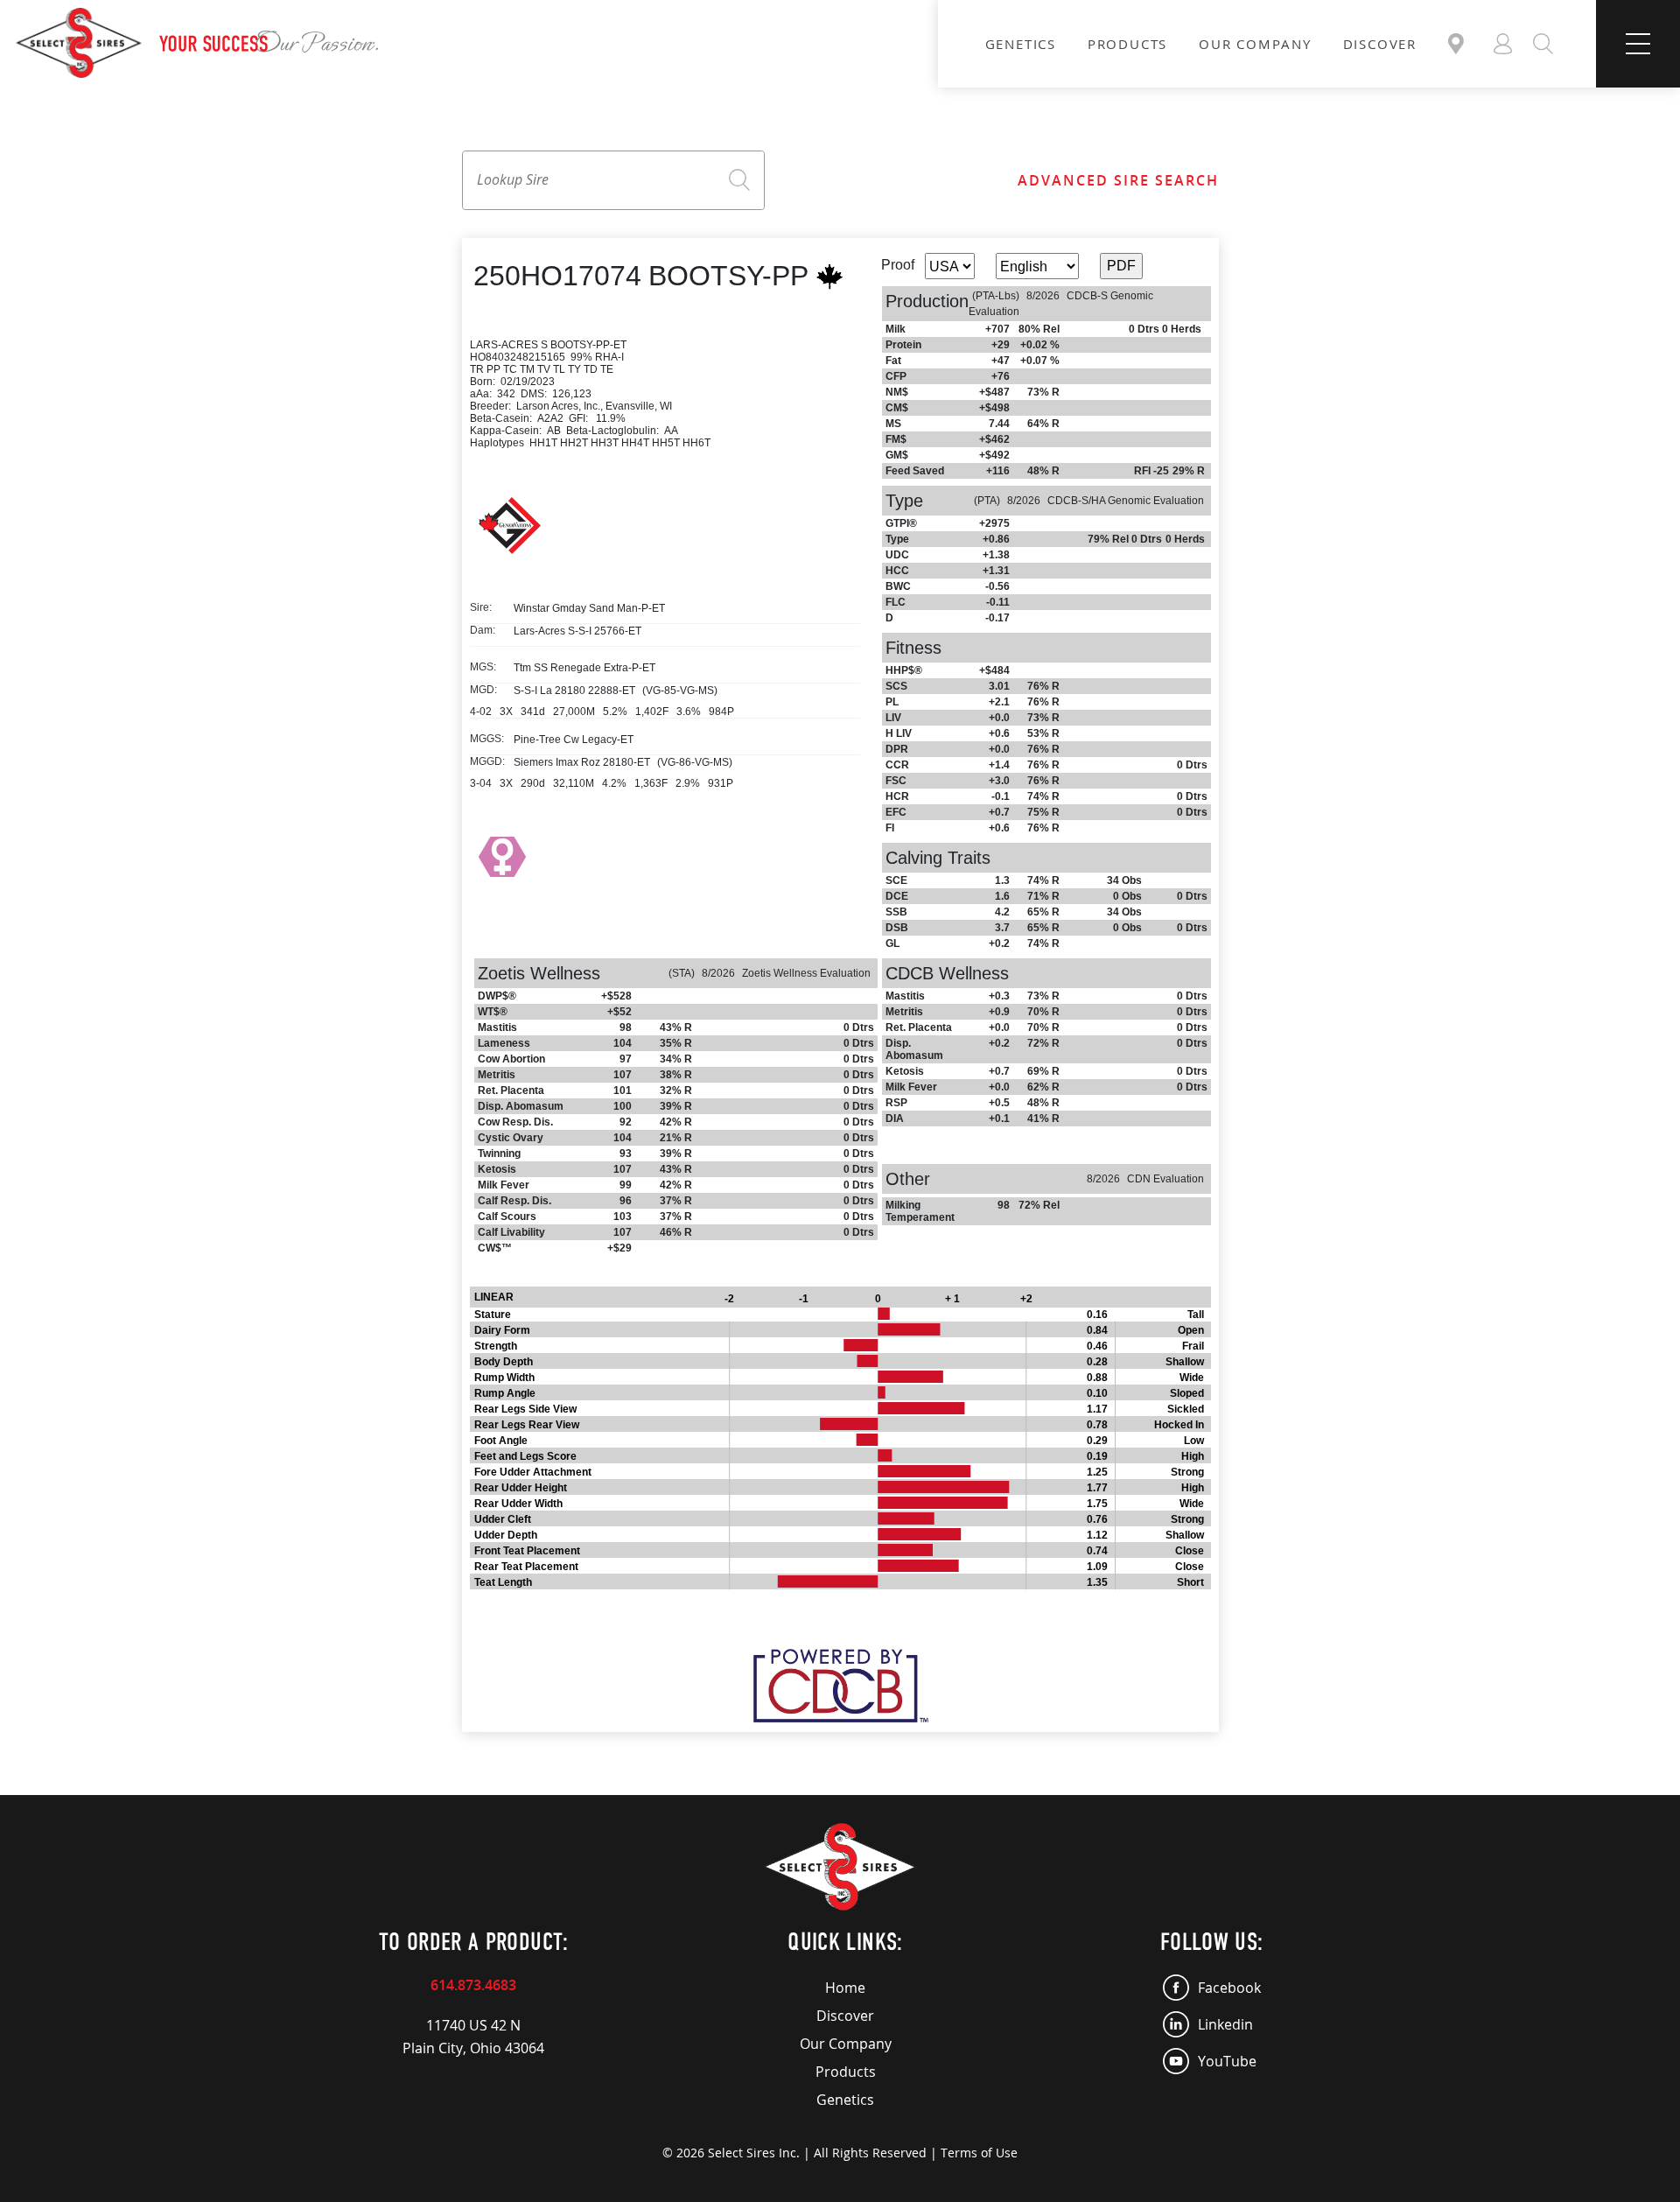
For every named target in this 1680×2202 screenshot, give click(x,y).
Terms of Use (979, 2153)
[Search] (1543, 44)
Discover (1380, 44)
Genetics (1021, 44)
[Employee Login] (1503, 44)
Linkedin (1225, 2024)
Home (845, 1988)
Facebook (1229, 1988)
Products (1127, 44)
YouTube (1227, 2061)
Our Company (1255, 44)
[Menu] (1638, 44)
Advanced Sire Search (1118, 180)
